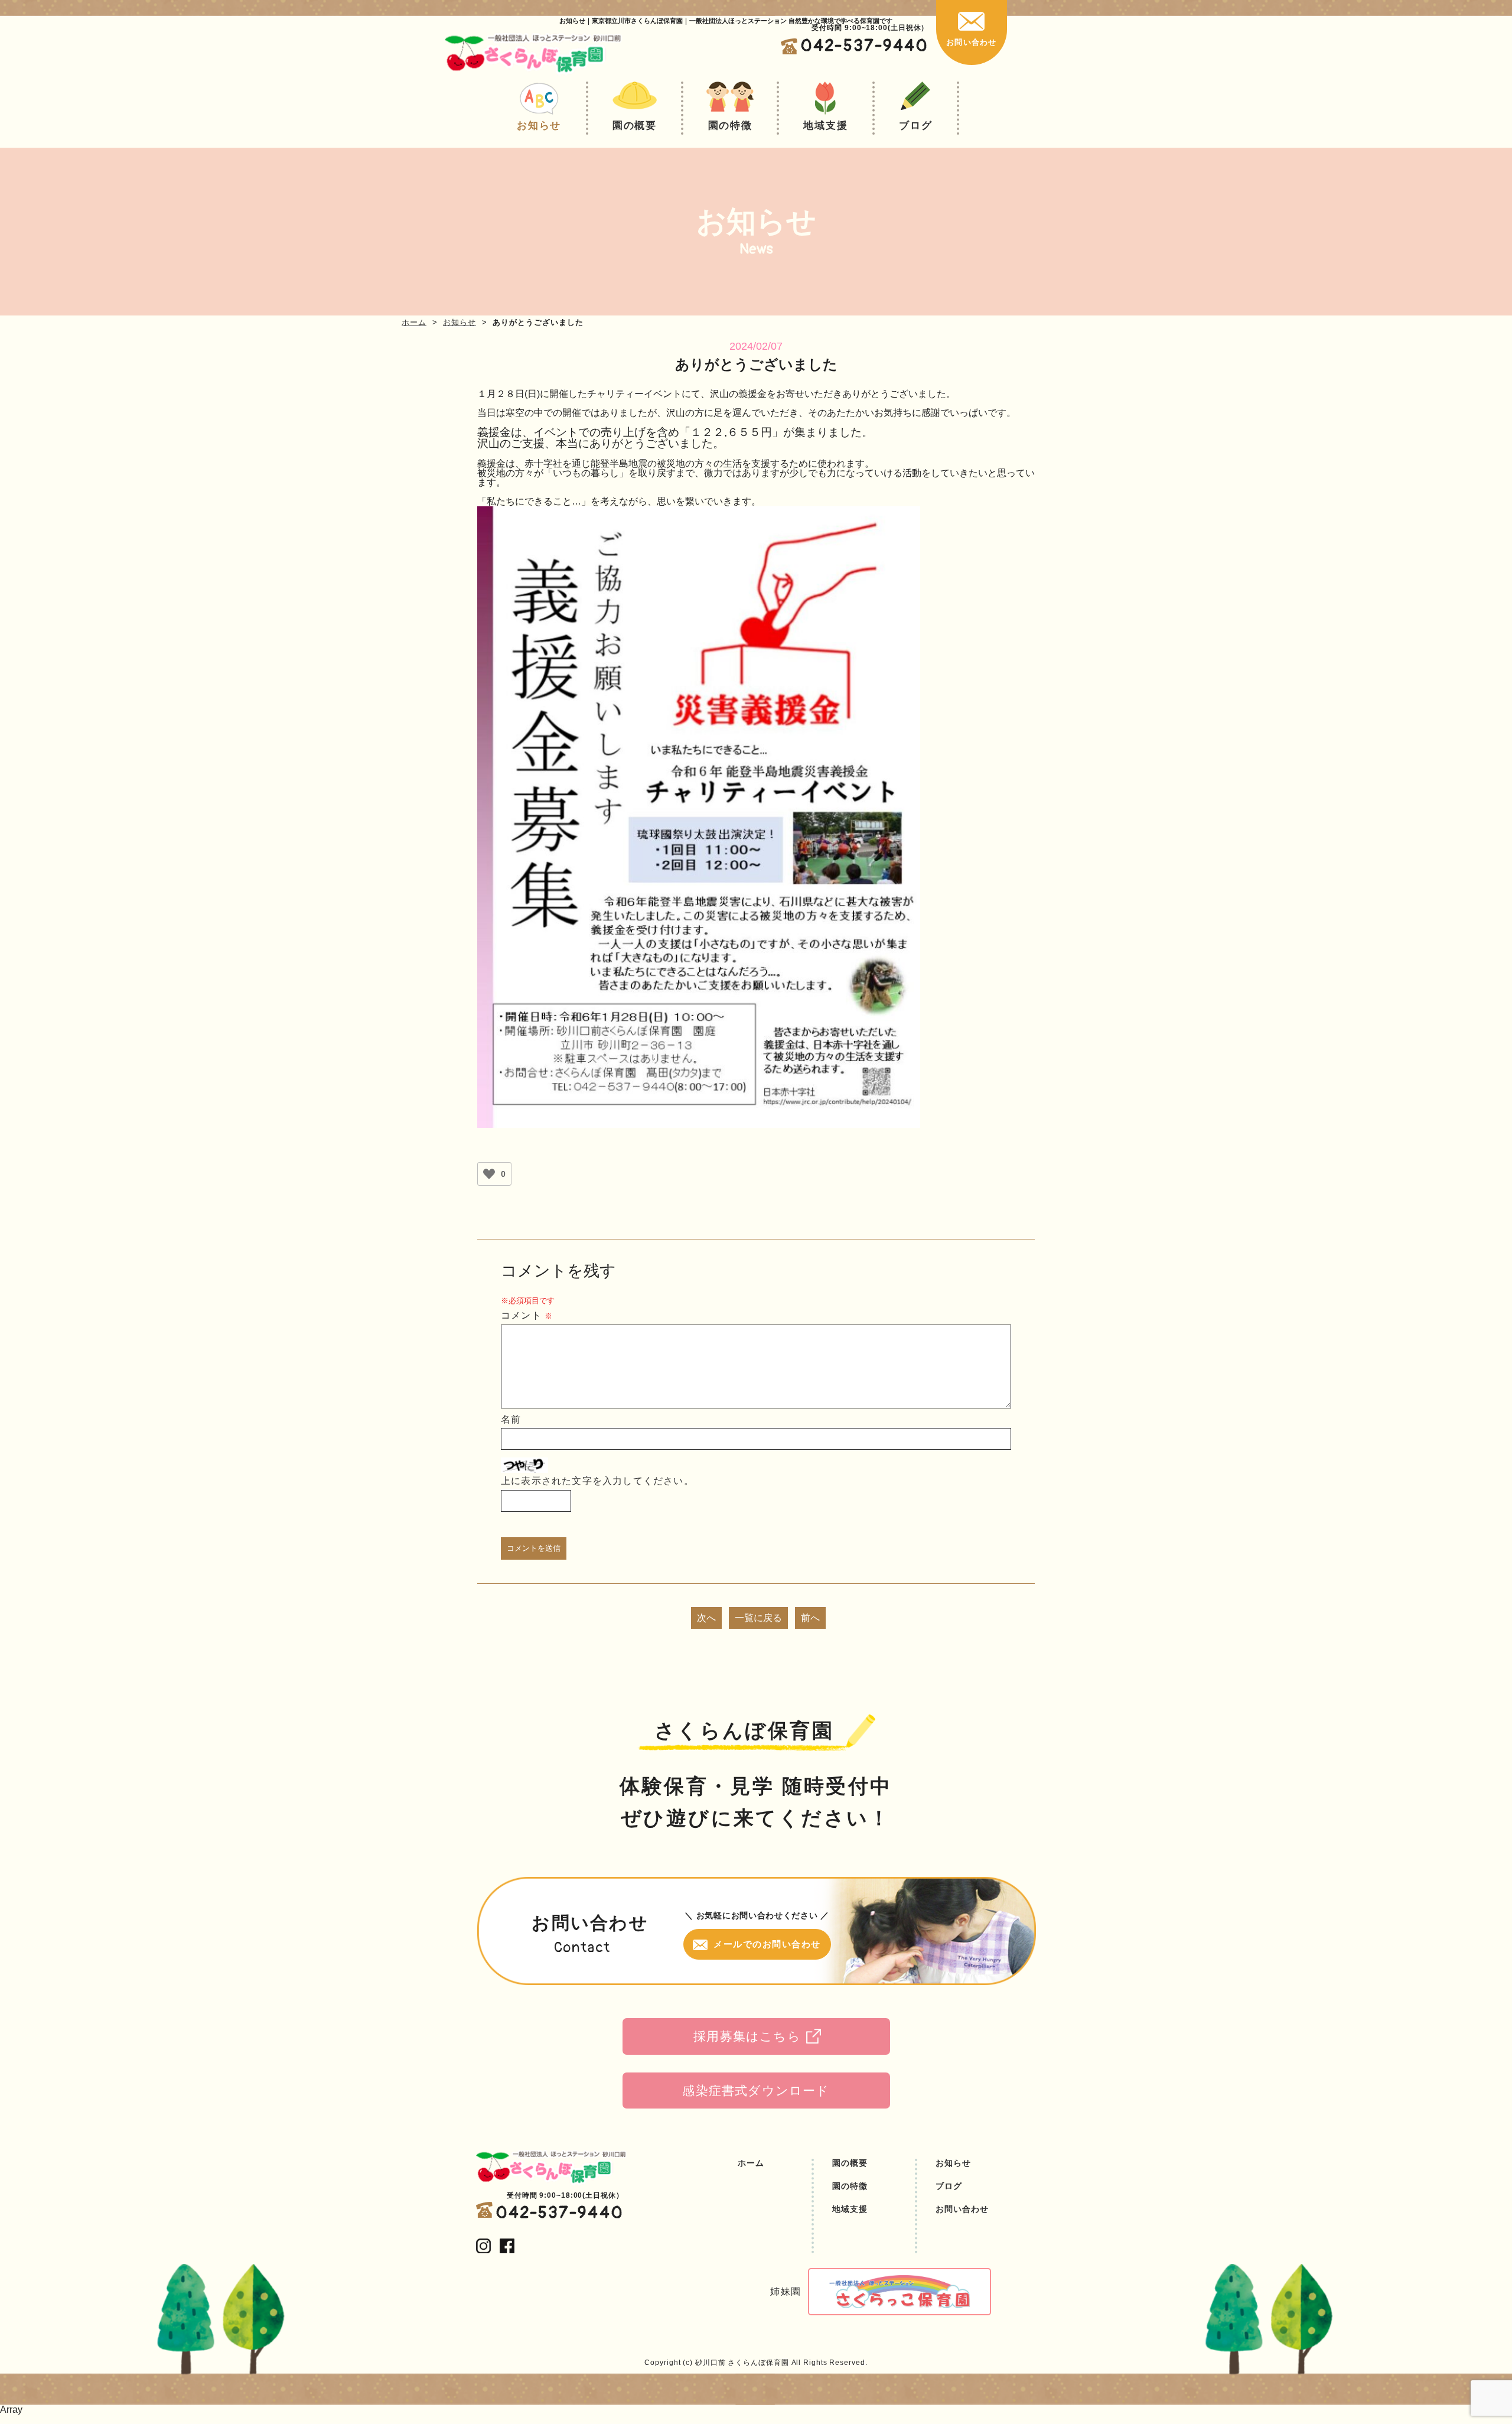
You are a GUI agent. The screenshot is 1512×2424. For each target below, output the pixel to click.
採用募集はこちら (747, 2036)
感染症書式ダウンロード (756, 2091)
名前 (511, 1419)
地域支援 (825, 126)
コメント (527, 1315)
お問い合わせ (971, 42)
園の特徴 (730, 126)
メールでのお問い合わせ (767, 1944)
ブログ (915, 126)
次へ (706, 1618)
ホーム (414, 322)
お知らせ (539, 126)
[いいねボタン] (489, 1174)
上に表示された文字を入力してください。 (597, 1481)
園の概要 (635, 126)
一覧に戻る (758, 1618)
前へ (810, 1618)
